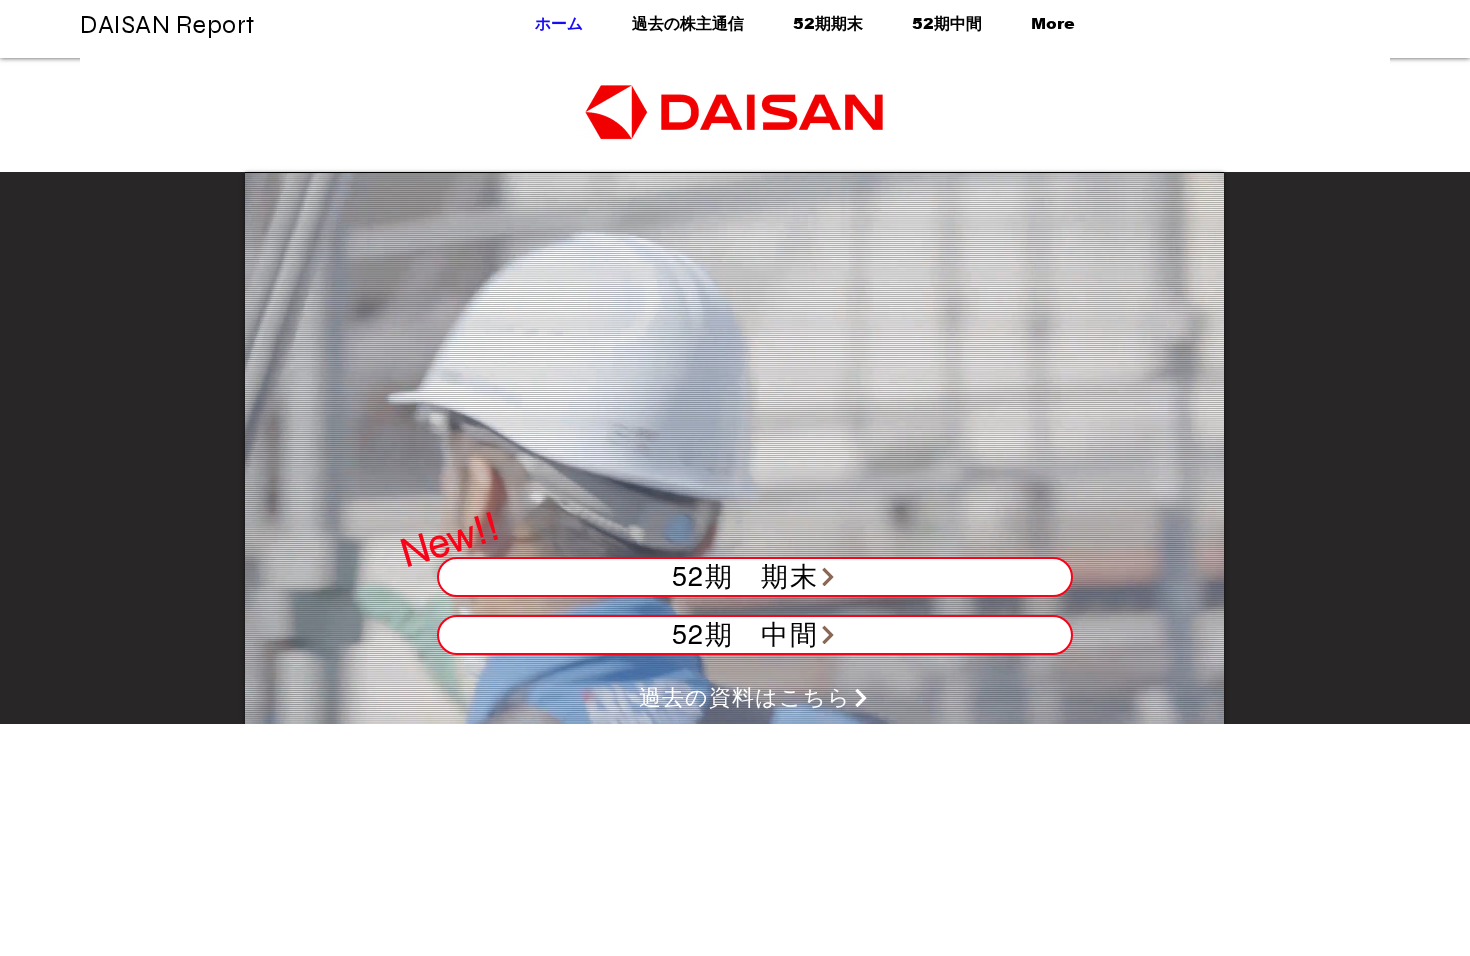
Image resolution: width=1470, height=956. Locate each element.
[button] (818, 23)
